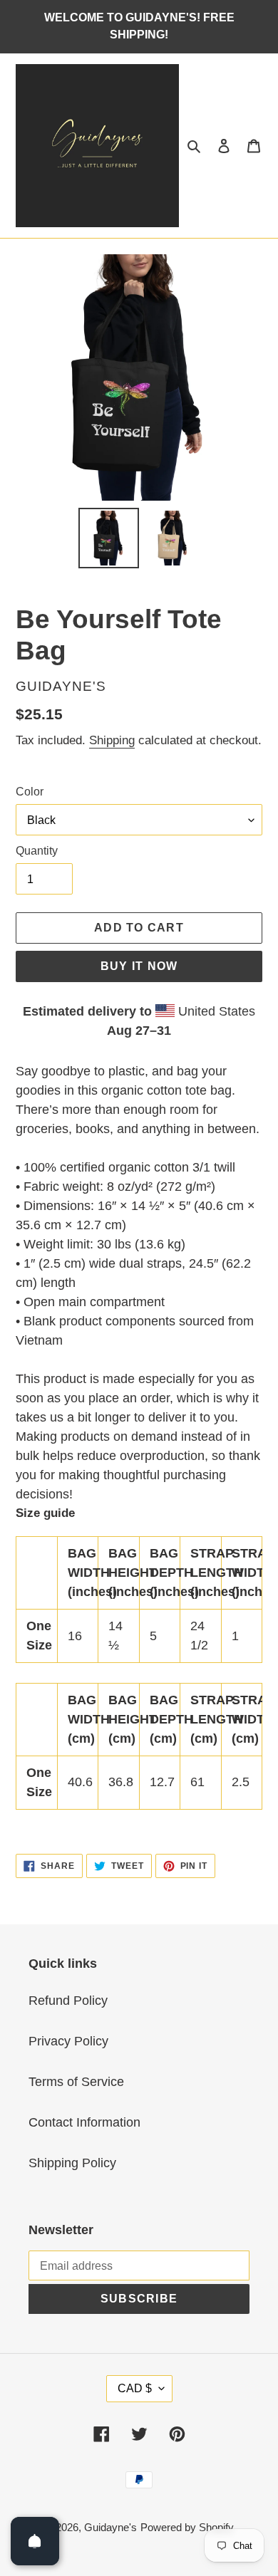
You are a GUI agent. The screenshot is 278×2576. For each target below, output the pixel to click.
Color (30, 792)
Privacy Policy (68, 2041)
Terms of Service (76, 2082)
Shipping (112, 740)
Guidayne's (110, 2527)
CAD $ (135, 2388)
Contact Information (84, 2122)
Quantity (37, 851)
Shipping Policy (72, 2163)
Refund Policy (68, 2001)
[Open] (35, 2541)
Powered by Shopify (187, 2527)
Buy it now (139, 966)
